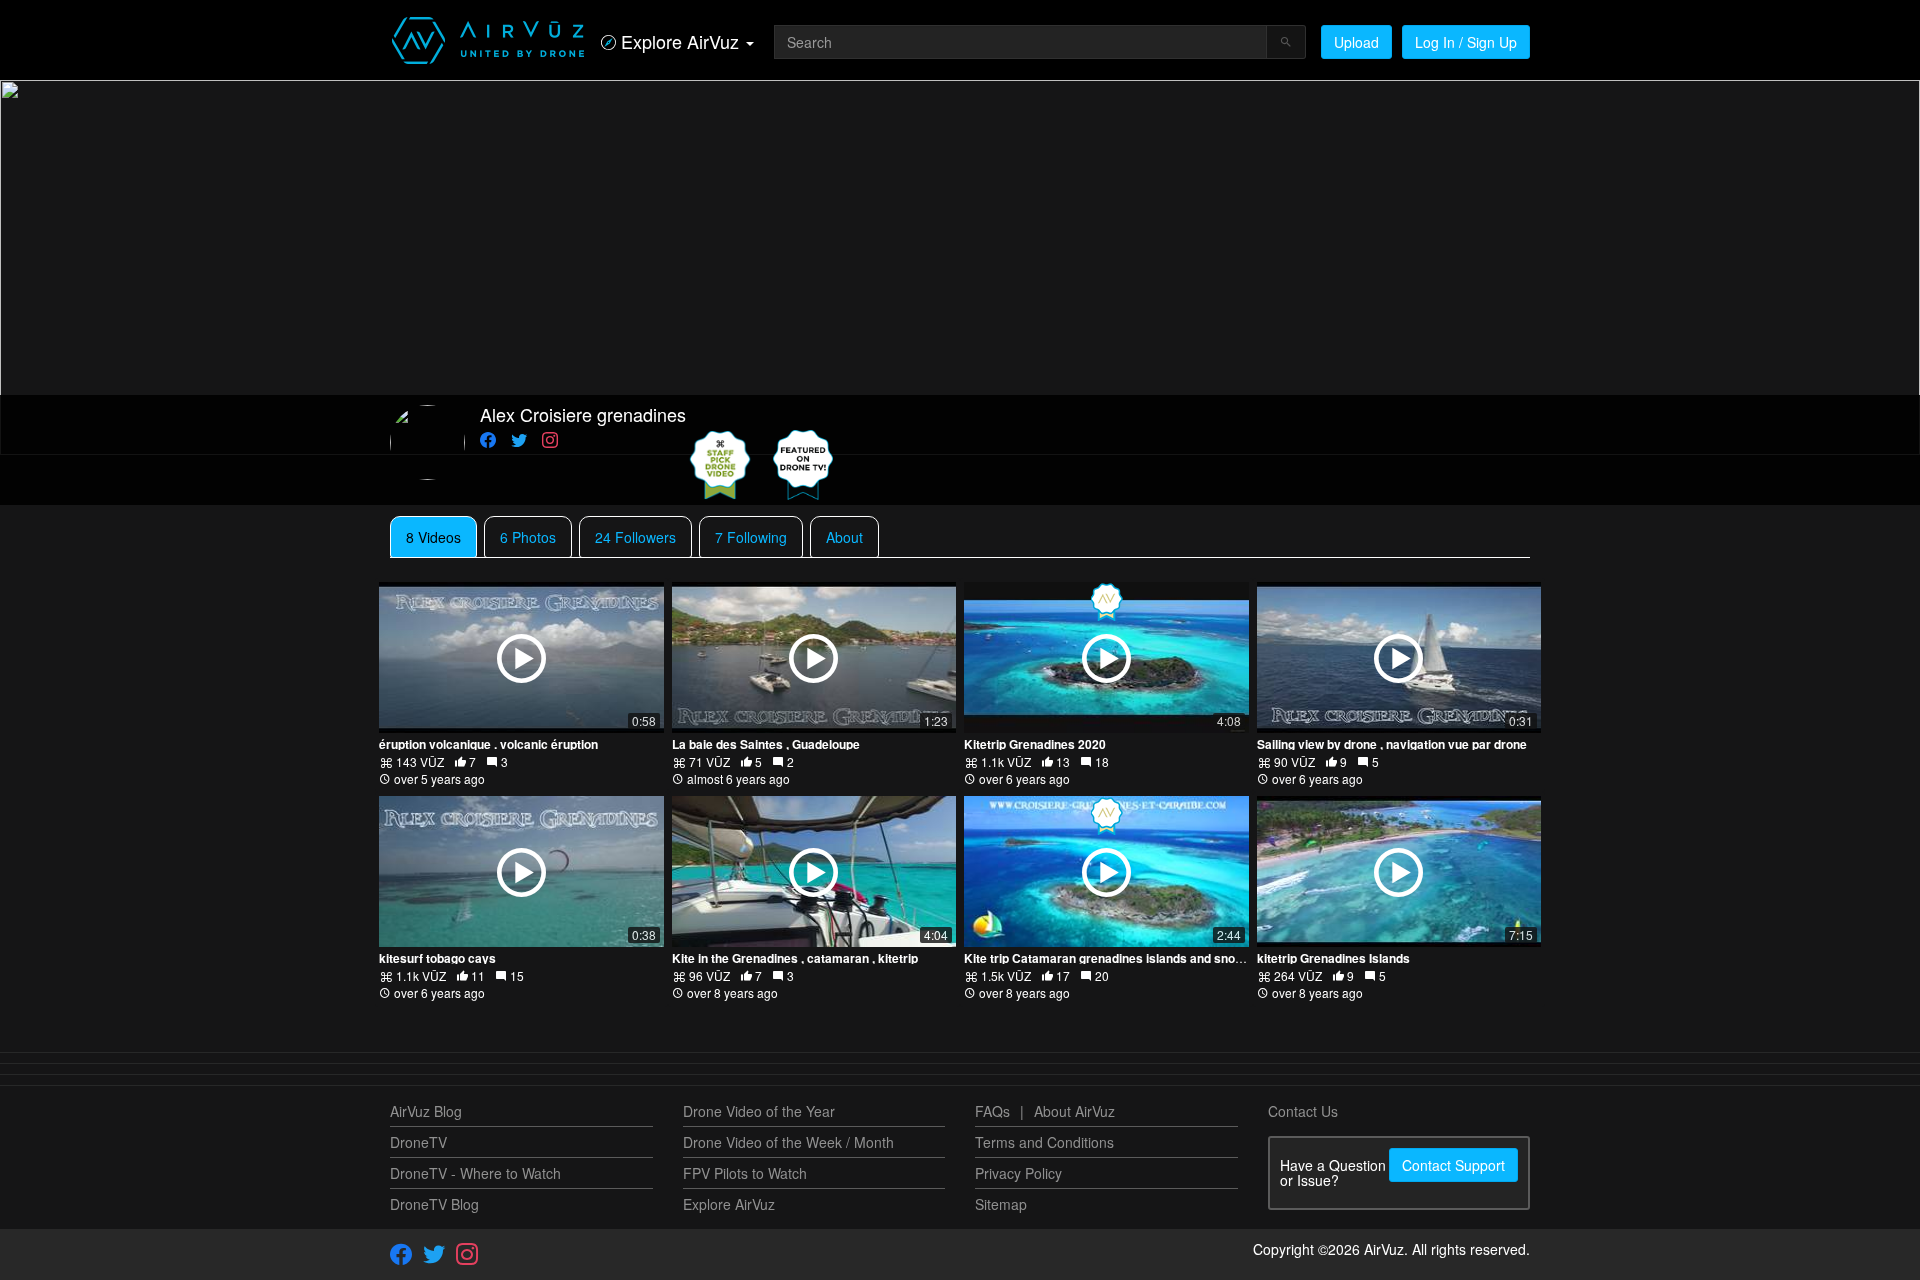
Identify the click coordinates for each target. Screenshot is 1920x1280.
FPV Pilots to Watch (745, 1173)
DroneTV (418, 1142)
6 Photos (528, 537)
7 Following (751, 537)
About (844, 537)
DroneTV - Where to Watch (475, 1173)
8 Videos (433, 537)
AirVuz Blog (426, 1111)
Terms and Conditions (1044, 1142)
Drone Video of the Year (759, 1111)
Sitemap (1001, 1204)
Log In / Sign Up (1466, 42)
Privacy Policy (1018, 1173)
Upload (1356, 42)
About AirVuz (1074, 1111)
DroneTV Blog (434, 1204)
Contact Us (1303, 1111)
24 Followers (635, 537)
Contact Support (1453, 1165)
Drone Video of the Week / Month (788, 1142)
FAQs (992, 1111)
